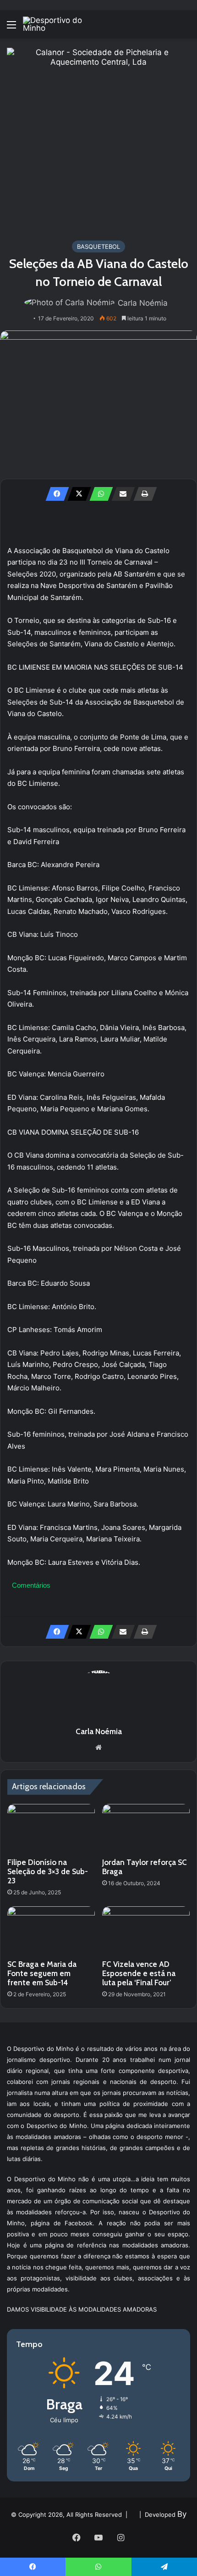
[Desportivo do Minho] (60, 24)
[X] (77, 494)
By (182, 2514)
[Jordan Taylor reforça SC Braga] (146, 1829)
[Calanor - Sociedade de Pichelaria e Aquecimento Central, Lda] (98, 139)
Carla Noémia (143, 303)
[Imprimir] (142, 494)
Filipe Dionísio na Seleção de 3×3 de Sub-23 (48, 1871)
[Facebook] (55, 494)
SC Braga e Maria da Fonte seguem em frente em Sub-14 (42, 1973)
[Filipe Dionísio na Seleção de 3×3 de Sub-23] (51, 1829)
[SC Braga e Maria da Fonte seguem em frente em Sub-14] (51, 1931)
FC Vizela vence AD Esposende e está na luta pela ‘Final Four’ (139, 1973)
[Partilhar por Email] (120, 494)
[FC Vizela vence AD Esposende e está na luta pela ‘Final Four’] (146, 1931)
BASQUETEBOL (98, 246)
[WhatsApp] (98, 494)
